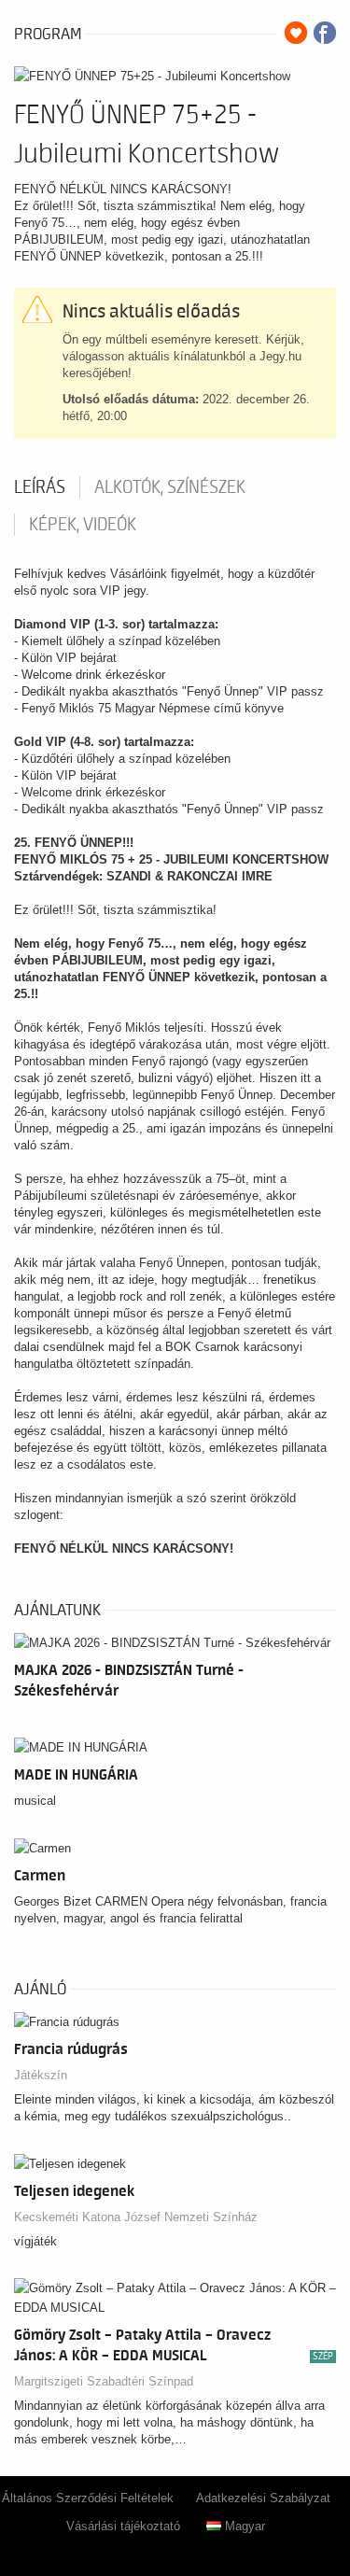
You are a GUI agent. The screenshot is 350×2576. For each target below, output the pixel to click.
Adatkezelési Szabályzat (263, 2498)
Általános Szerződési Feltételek (88, 2498)
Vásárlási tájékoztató (123, 2526)
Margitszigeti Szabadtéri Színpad (104, 2381)
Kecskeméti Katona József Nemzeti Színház (136, 2217)
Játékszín (41, 2075)
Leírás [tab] (40, 487)
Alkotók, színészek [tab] (170, 487)
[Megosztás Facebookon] (325, 33)
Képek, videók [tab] (83, 525)
